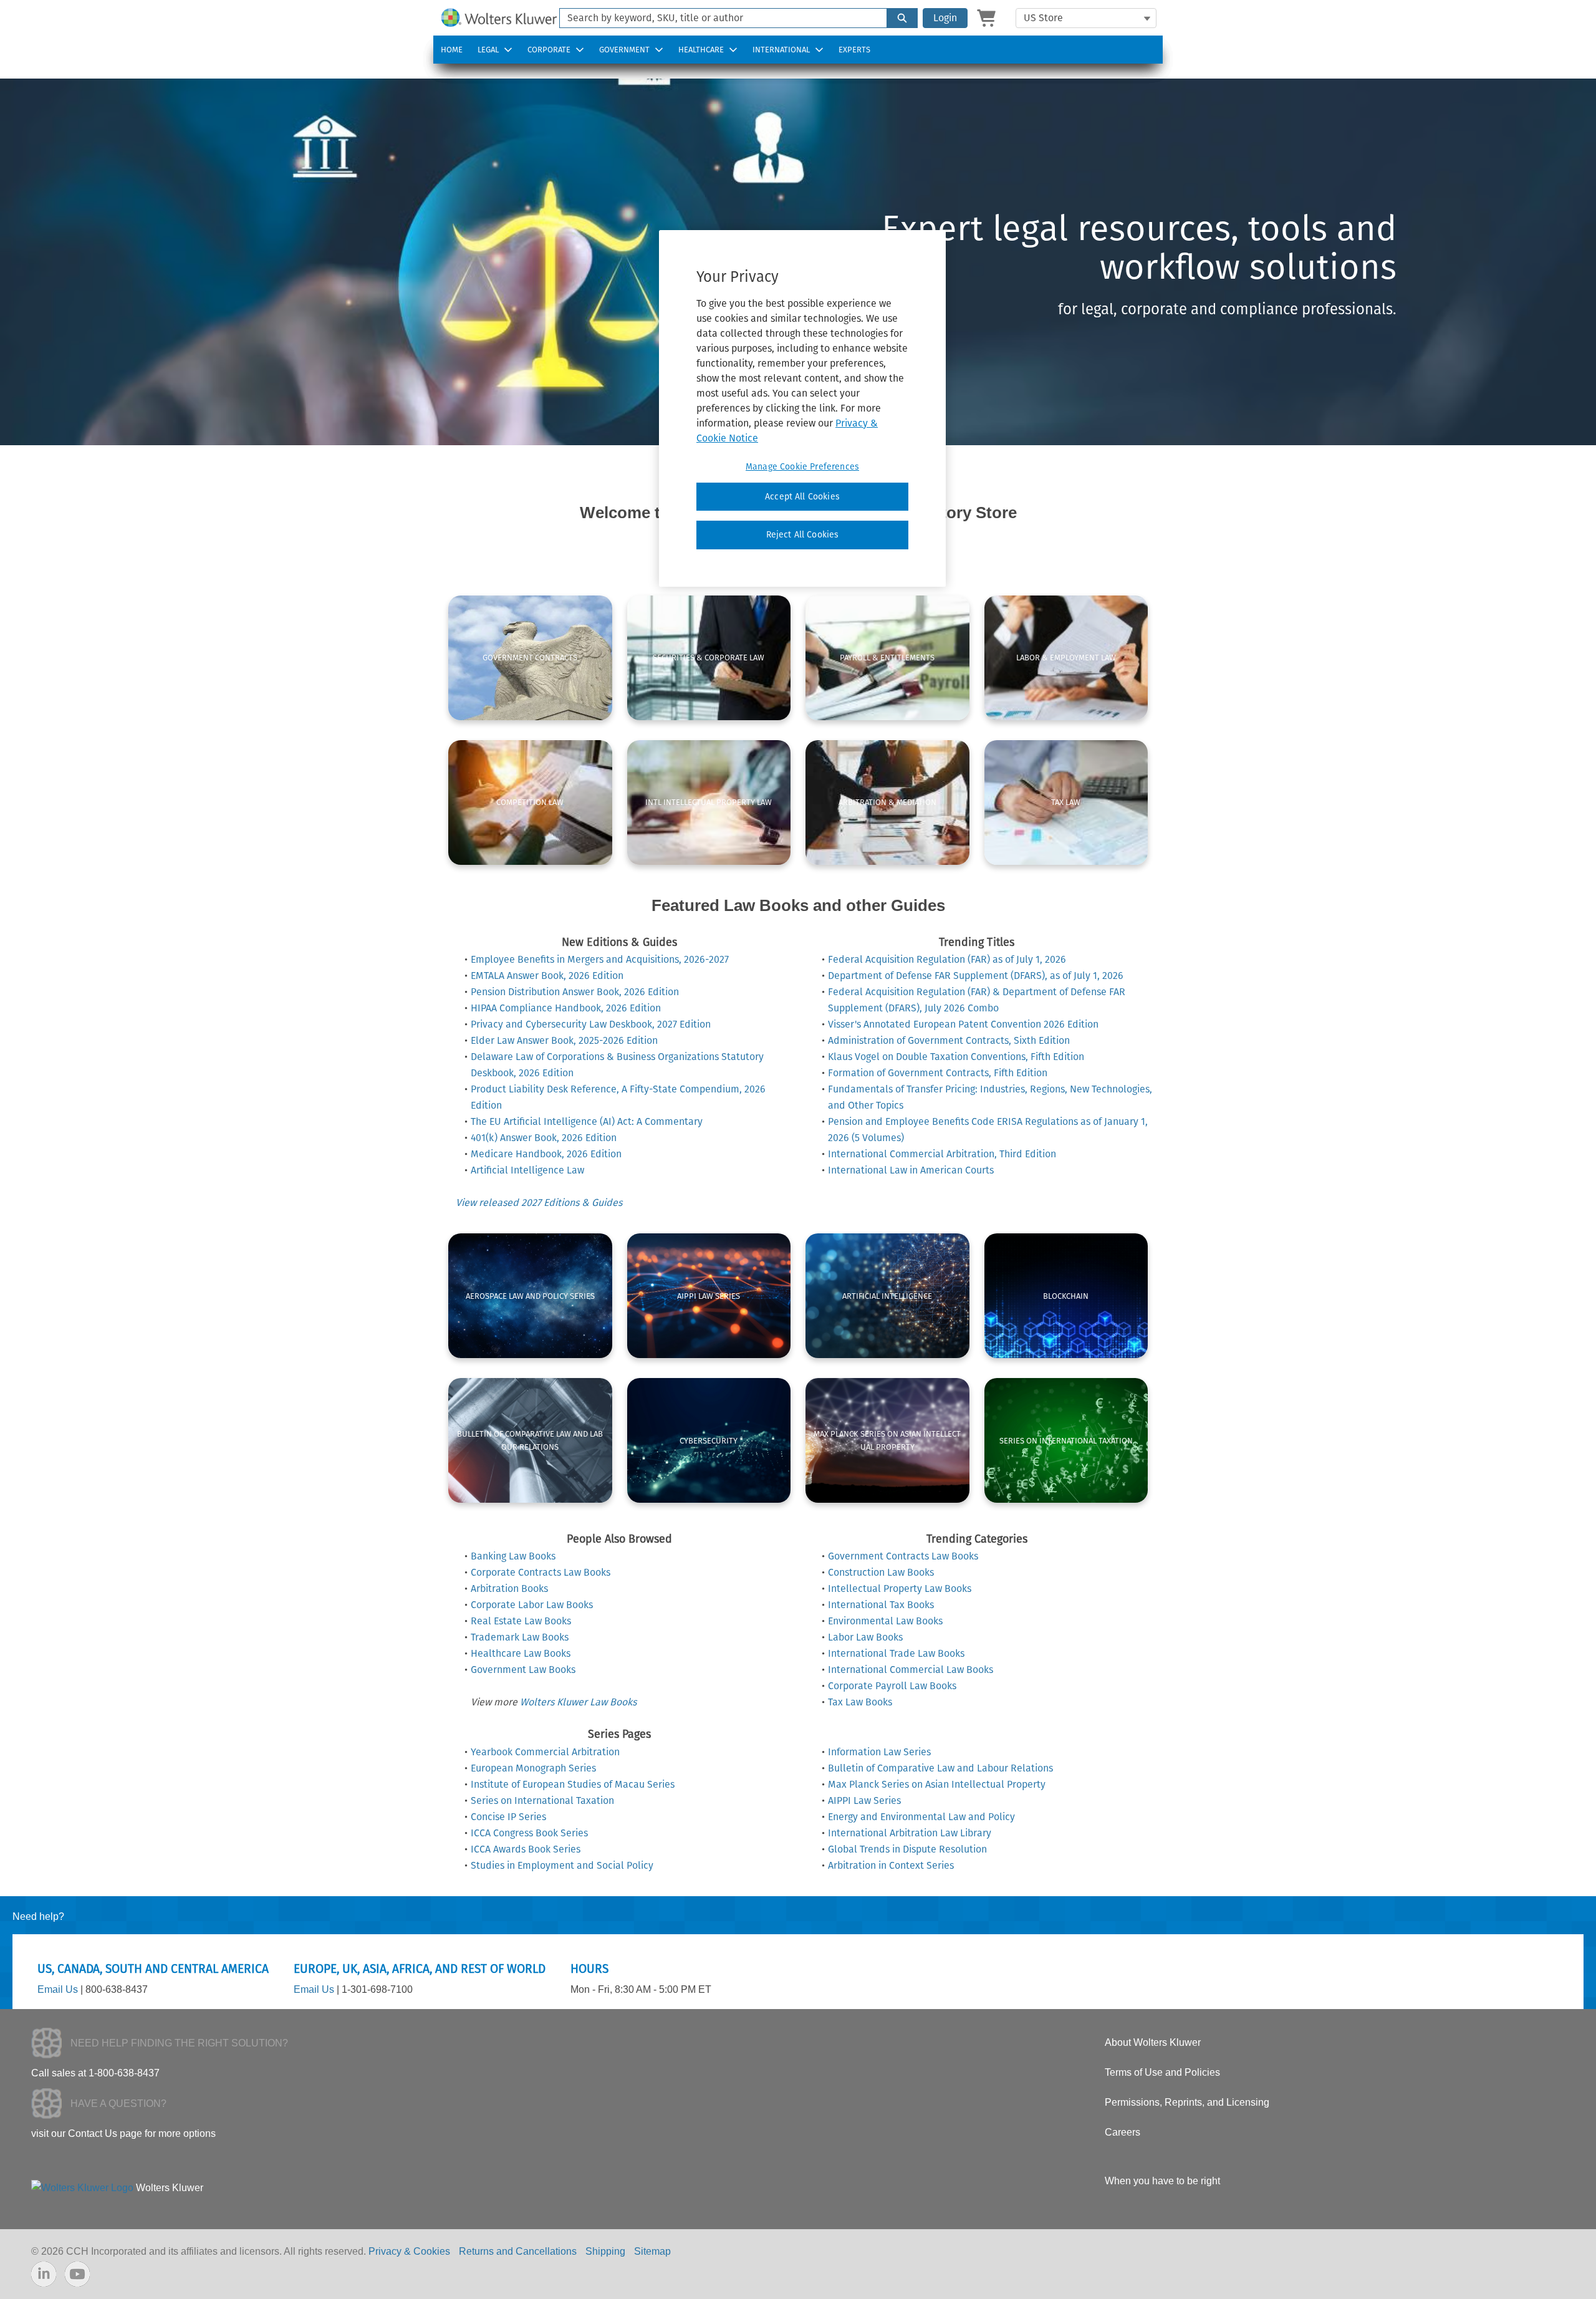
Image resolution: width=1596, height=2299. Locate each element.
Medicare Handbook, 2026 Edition (546, 1154)
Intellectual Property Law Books (900, 1588)
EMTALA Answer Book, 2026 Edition (547, 976)
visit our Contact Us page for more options (123, 2133)
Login (945, 18)
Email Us (58, 1989)
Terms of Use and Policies (1162, 2072)
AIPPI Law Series (864, 1800)
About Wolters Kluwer (1153, 2042)
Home (452, 50)
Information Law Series (879, 1752)
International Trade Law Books (896, 1653)
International (781, 50)
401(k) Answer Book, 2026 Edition (544, 1138)
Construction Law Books (881, 1572)
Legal (488, 50)
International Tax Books (881, 1605)
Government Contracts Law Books (903, 1556)
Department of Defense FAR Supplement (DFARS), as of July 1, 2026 (976, 976)
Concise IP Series (508, 1817)
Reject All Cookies (803, 535)
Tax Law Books (860, 1702)
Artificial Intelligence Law (527, 1170)
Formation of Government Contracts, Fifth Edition (938, 1073)
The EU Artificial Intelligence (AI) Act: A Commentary (587, 1121)
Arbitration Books (509, 1588)
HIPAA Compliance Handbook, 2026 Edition (566, 1008)
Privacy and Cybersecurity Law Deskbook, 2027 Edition (591, 1024)
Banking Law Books (513, 1556)
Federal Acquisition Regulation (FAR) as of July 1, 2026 (947, 959)
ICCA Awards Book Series (526, 1849)
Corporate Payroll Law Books (892, 1686)
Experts (854, 50)
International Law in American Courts (911, 1170)
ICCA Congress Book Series (529, 1833)
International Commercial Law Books (911, 1670)
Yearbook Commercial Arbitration (545, 1752)
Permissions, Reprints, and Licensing (1187, 2102)
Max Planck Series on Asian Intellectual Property (937, 1784)
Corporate (549, 50)
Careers (1122, 2132)
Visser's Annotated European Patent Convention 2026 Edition (963, 1024)
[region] (802, 408)
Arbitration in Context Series (891, 1865)
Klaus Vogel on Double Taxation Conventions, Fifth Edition (956, 1057)
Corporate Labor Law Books (532, 1605)
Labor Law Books (865, 1637)
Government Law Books (523, 1670)
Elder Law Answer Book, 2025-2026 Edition (564, 1040)
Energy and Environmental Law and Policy (921, 1817)
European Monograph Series (533, 1768)
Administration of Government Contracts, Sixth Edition (949, 1040)
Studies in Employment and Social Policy (562, 1865)
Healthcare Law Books (521, 1653)
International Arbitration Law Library (910, 1833)
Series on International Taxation (542, 1800)
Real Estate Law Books (521, 1621)
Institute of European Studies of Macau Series (573, 1784)
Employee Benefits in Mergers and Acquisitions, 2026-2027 (600, 959)
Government (624, 50)
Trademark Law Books (520, 1637)
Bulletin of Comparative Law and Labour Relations (940, 1768)
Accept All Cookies (802, 497)
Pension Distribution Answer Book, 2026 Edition (575, 992)
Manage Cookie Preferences (802, 467)
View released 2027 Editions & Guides (539, 1203)
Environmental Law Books (885, 1621)
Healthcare (701, 50)
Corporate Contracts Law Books (541, 1572)
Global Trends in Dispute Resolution (907, 1849)
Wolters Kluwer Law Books (578, 1702)
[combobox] (718, 18)
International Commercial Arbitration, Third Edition (942, 1154)
